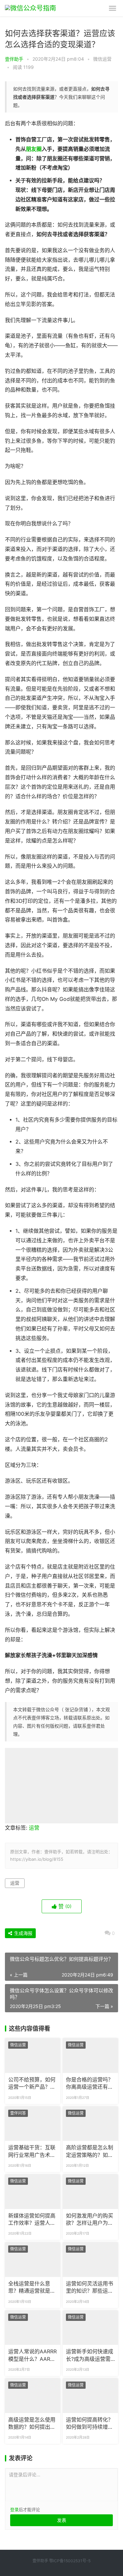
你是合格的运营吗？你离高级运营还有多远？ (90, 2084)
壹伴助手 (14, 59)
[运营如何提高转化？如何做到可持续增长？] (90, 2396)
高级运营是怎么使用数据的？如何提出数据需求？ (32, 2424)
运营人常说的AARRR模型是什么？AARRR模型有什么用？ (32, 2356)
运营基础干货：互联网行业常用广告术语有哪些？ (32, 2152)
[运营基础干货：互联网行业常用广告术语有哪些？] (33, 2124)
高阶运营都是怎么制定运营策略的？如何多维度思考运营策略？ (90, 2152)
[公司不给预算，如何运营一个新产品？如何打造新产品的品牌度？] (33, 2056)
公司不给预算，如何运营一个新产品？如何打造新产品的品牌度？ (32, 2084)
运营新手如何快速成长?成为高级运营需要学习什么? (90, 2356)
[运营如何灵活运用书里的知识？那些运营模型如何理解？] (90, 2260)
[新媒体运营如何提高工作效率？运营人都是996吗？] (33, 2192)
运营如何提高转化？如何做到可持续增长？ (90, 2424)
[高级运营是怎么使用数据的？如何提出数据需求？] (33, 2396)
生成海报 (23, 1933)
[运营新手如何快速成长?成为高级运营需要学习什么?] (90, 2328)
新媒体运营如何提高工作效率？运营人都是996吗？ (32, 2220)
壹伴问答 (18, 2113)
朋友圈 (34, 149)
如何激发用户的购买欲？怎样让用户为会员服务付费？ (90, 2220)
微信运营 (102, 59)
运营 (34, 1828)
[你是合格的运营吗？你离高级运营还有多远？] (90, 2056)
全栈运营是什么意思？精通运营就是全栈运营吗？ (32, 2288)
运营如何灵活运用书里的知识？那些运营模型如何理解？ (90, 2288)
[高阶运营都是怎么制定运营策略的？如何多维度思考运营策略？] (90, 2124)
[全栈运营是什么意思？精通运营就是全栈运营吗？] (33, 2260)
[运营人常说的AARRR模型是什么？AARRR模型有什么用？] (33, 2328)
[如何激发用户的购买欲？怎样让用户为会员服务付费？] (90, 2192)
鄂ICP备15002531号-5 (70, 2561)
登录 (14, 2509)
